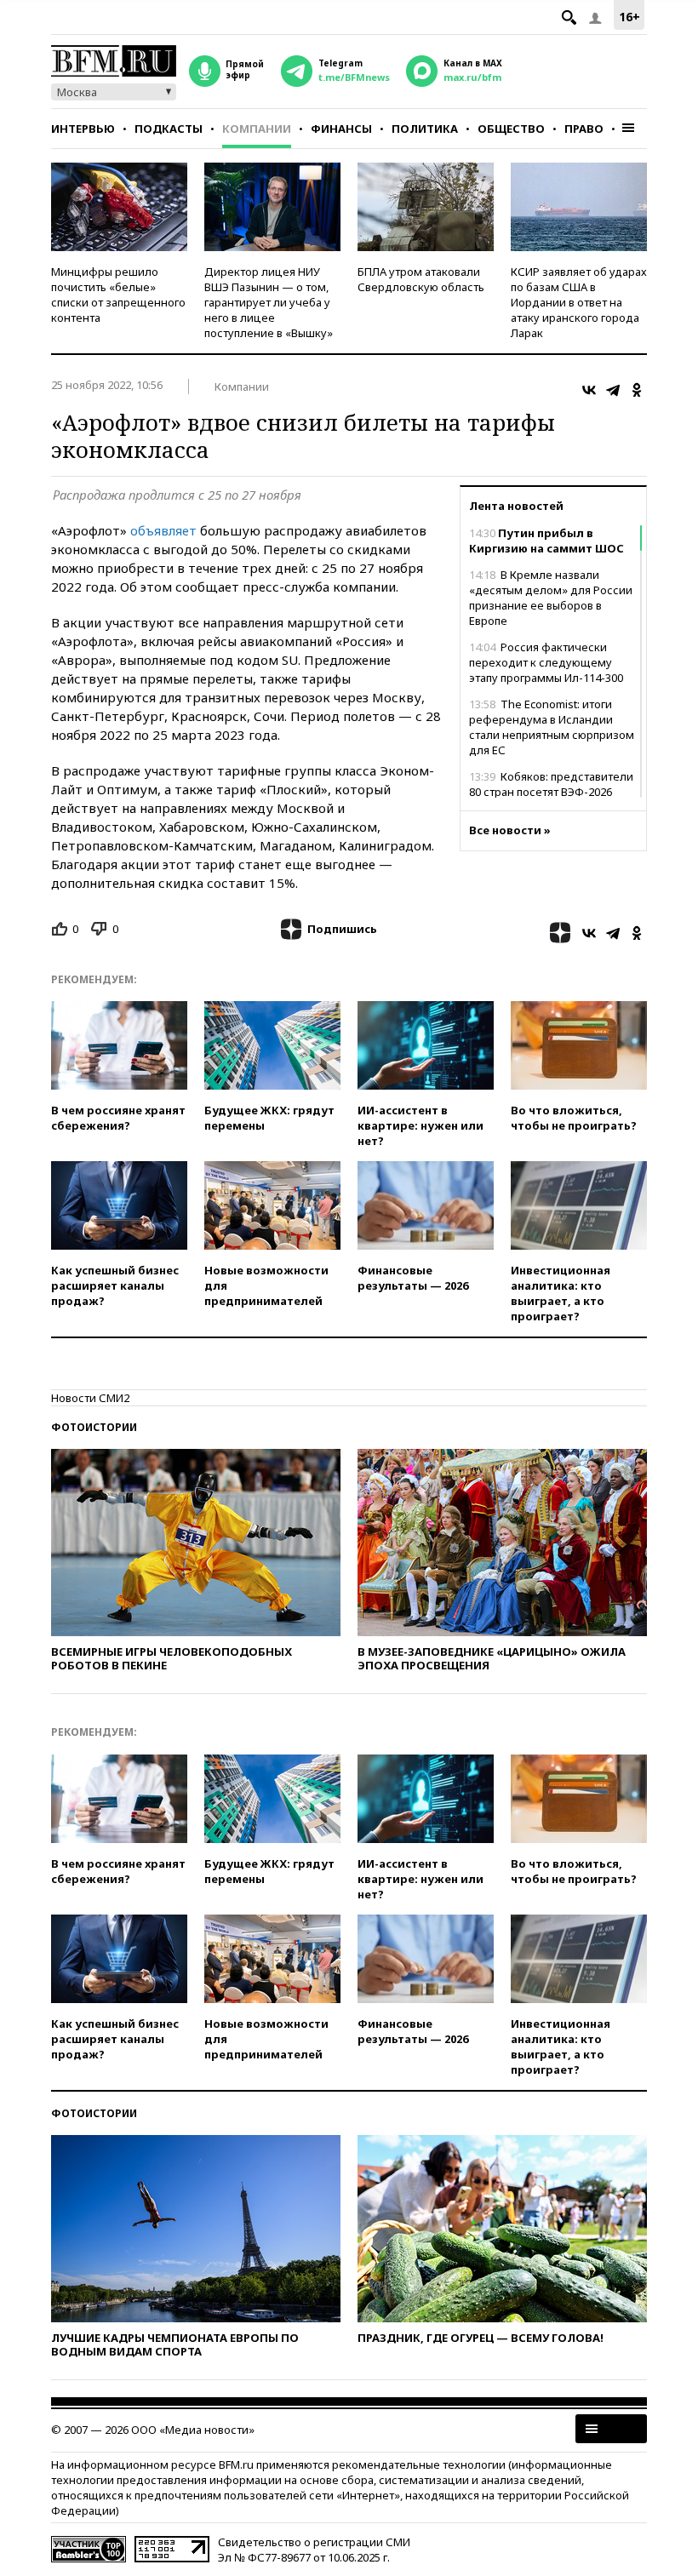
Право (584, 129)
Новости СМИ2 (90, 1398)
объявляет (163, 530)
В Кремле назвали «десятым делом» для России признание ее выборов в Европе (551, 598)
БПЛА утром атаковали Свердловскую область (421, 279)
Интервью (83, 129)
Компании (257, 129)
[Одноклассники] (637, 390)
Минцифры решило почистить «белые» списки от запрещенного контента (118, 295)
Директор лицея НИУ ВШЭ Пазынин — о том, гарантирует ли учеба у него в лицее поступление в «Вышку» (269, 302)
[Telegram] (613, 390)
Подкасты (169, 129)
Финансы (341, 129)
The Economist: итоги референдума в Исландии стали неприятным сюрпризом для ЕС (552, 727)
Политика (425, 129)
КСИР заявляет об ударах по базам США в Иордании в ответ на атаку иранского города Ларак (579, 302)
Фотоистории (94, 1427)
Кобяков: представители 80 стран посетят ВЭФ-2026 (551, 784)
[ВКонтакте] (589, 390)
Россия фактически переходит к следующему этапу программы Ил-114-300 (546, 662)
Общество (511, 129)
